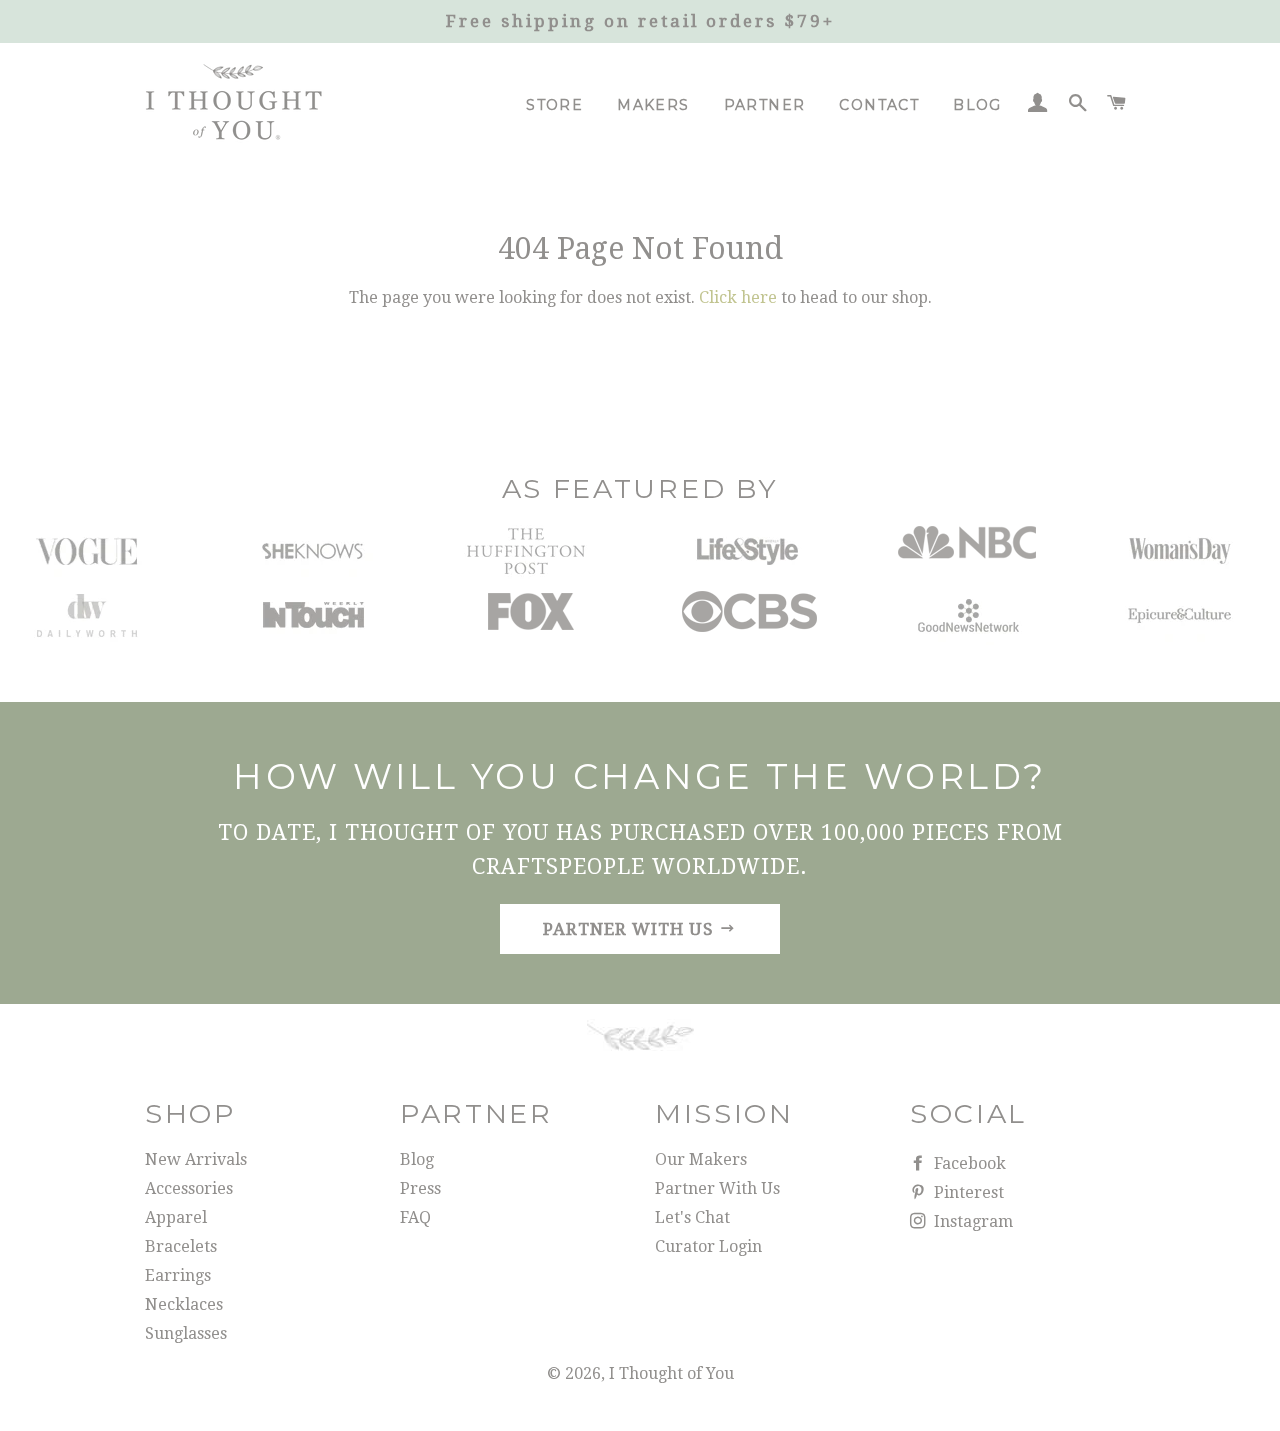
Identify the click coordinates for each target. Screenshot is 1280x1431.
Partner (765, 105)
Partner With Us (717, 1188)
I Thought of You (671, 1373)
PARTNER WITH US (631, 929)
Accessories (189, 1188)
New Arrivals (196, 1159)
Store (554, 105)
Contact (879, 105)
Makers (653, 105)
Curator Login (708, 1246)
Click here (738, 297)
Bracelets (181, 1246)
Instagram (971, 1221)
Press (420, 1188)
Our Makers (701, 1159)
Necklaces (184, 1304)
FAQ (415, 1217)
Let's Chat (692, 1217)
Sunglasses (186, 1333)
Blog (977, 105)
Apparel (176, 1217)
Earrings (178, 1275)
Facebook (968, 1163)
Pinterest (967, 1192)
